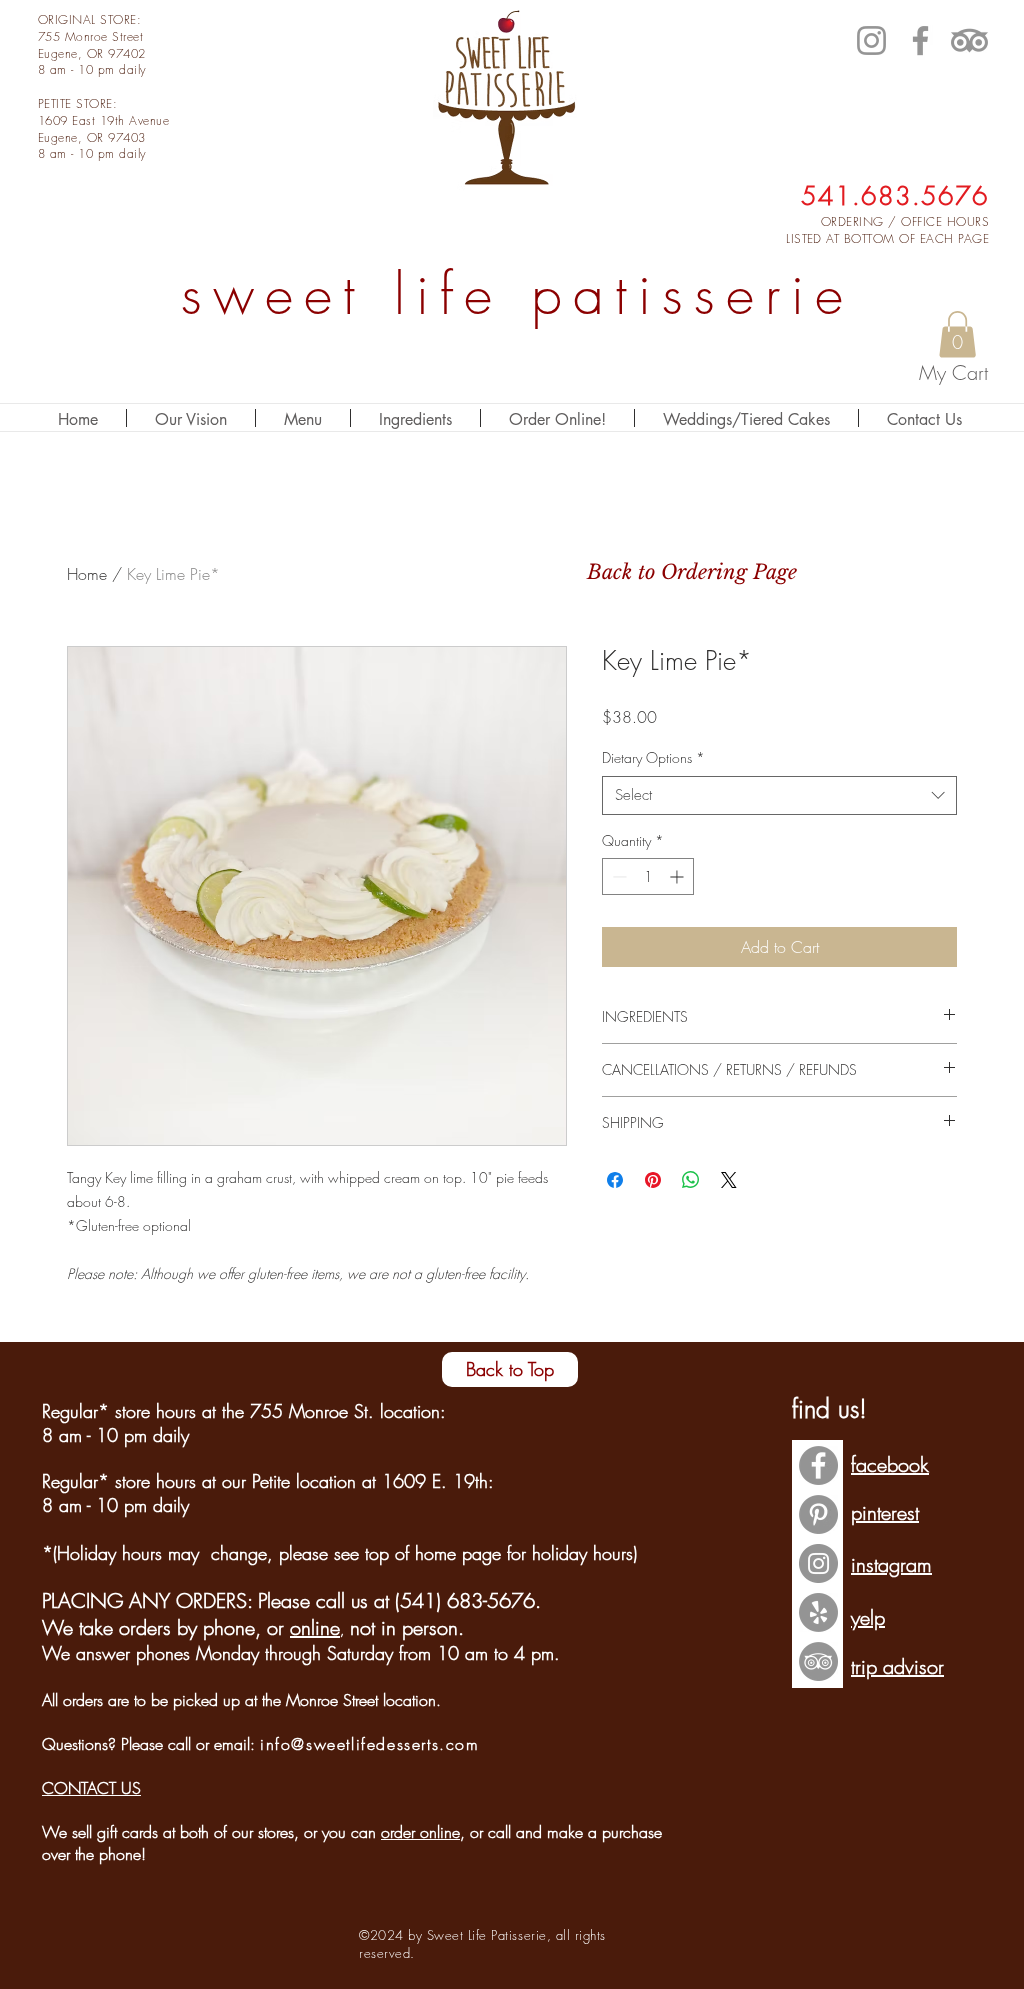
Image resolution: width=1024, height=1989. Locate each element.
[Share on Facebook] (615, 1180)
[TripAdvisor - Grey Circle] (818, 1661)
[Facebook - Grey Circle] (818, 1465)
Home (87, 574)
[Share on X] (729, 1180)
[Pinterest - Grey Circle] (818, 1514)
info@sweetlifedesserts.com (370, 1744)
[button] (957, 334)
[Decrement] (617, 876)
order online (420, 1832)
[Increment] (678, 876)
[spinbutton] (648, 876)
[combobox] (779, 795)
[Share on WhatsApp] (691, 1180)
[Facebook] (920, 40)
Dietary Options (653, 757)
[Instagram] (871, 40)
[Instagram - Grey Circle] (818, 1563)
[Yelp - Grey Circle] (818, 1612)
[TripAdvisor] (969, 40)
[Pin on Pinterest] (653, 1180)
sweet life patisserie (517, 294)
